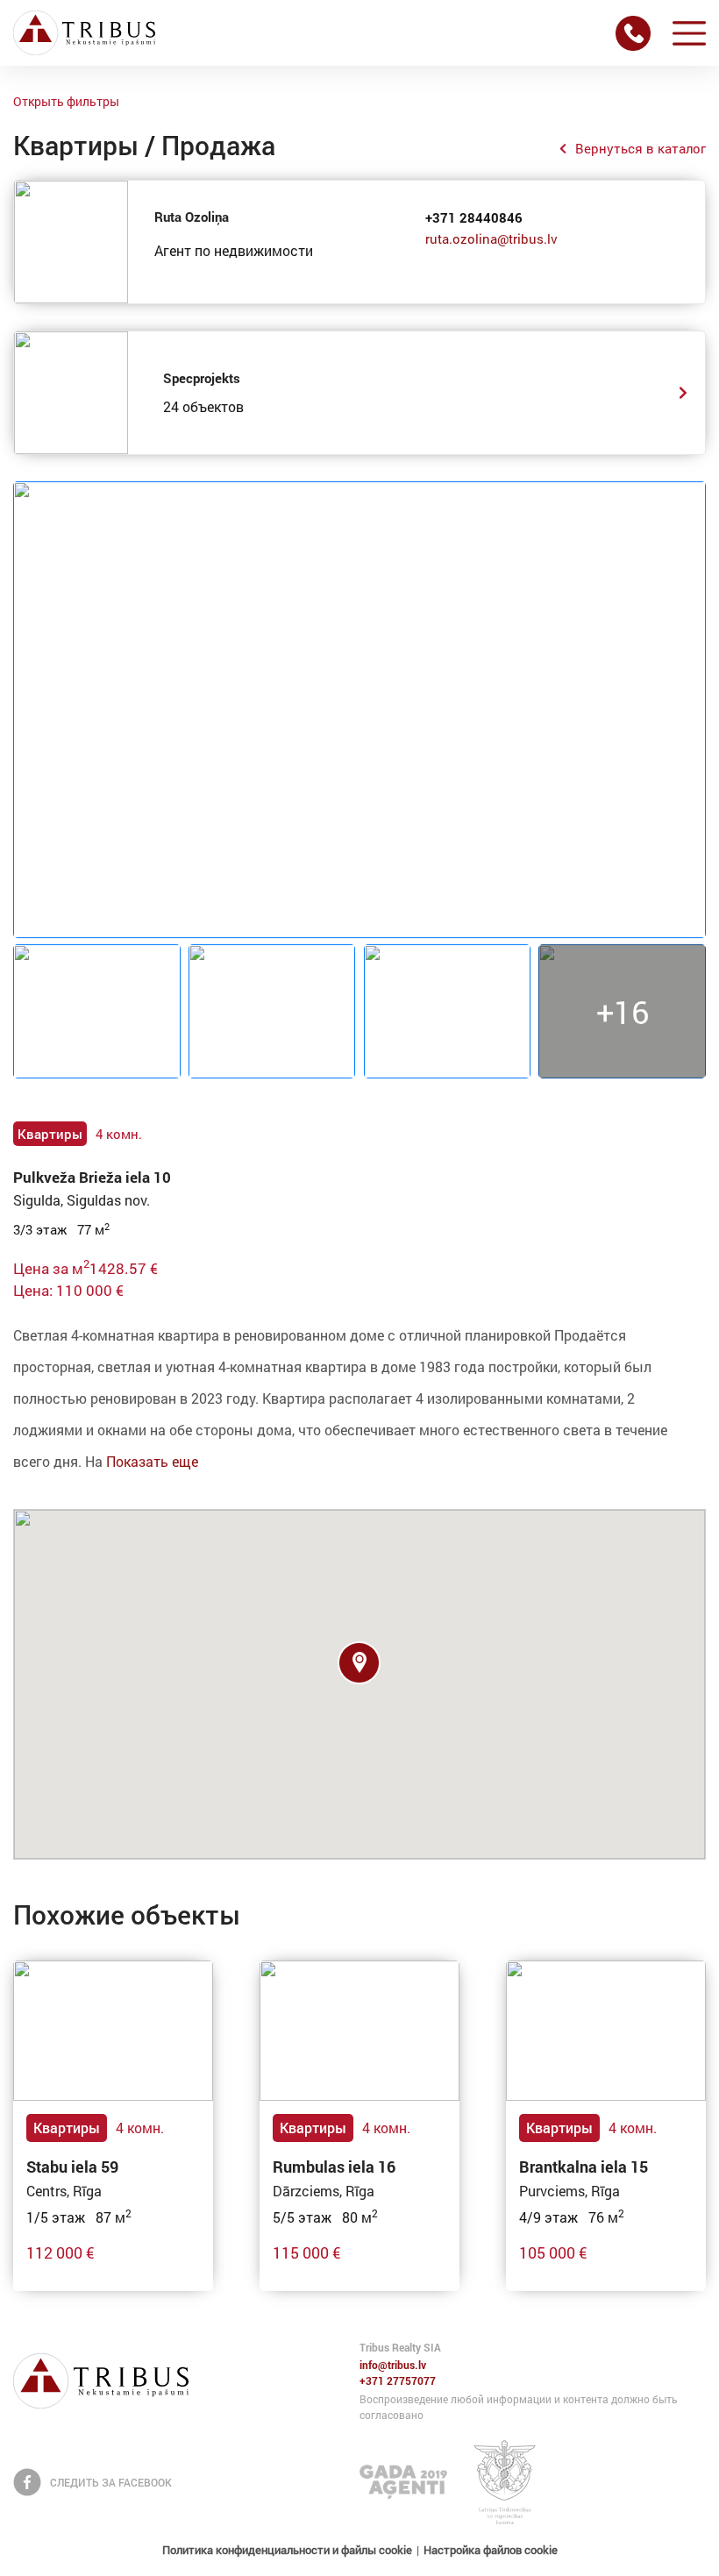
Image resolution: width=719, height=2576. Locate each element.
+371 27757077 (398, 2381)
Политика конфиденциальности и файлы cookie (287, 2550)
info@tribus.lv (393, 2366)
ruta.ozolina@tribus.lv (491, 238)
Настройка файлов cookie (491, 2550)
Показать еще (152, 1461)
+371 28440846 (474, 217)
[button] (359, 1663)
